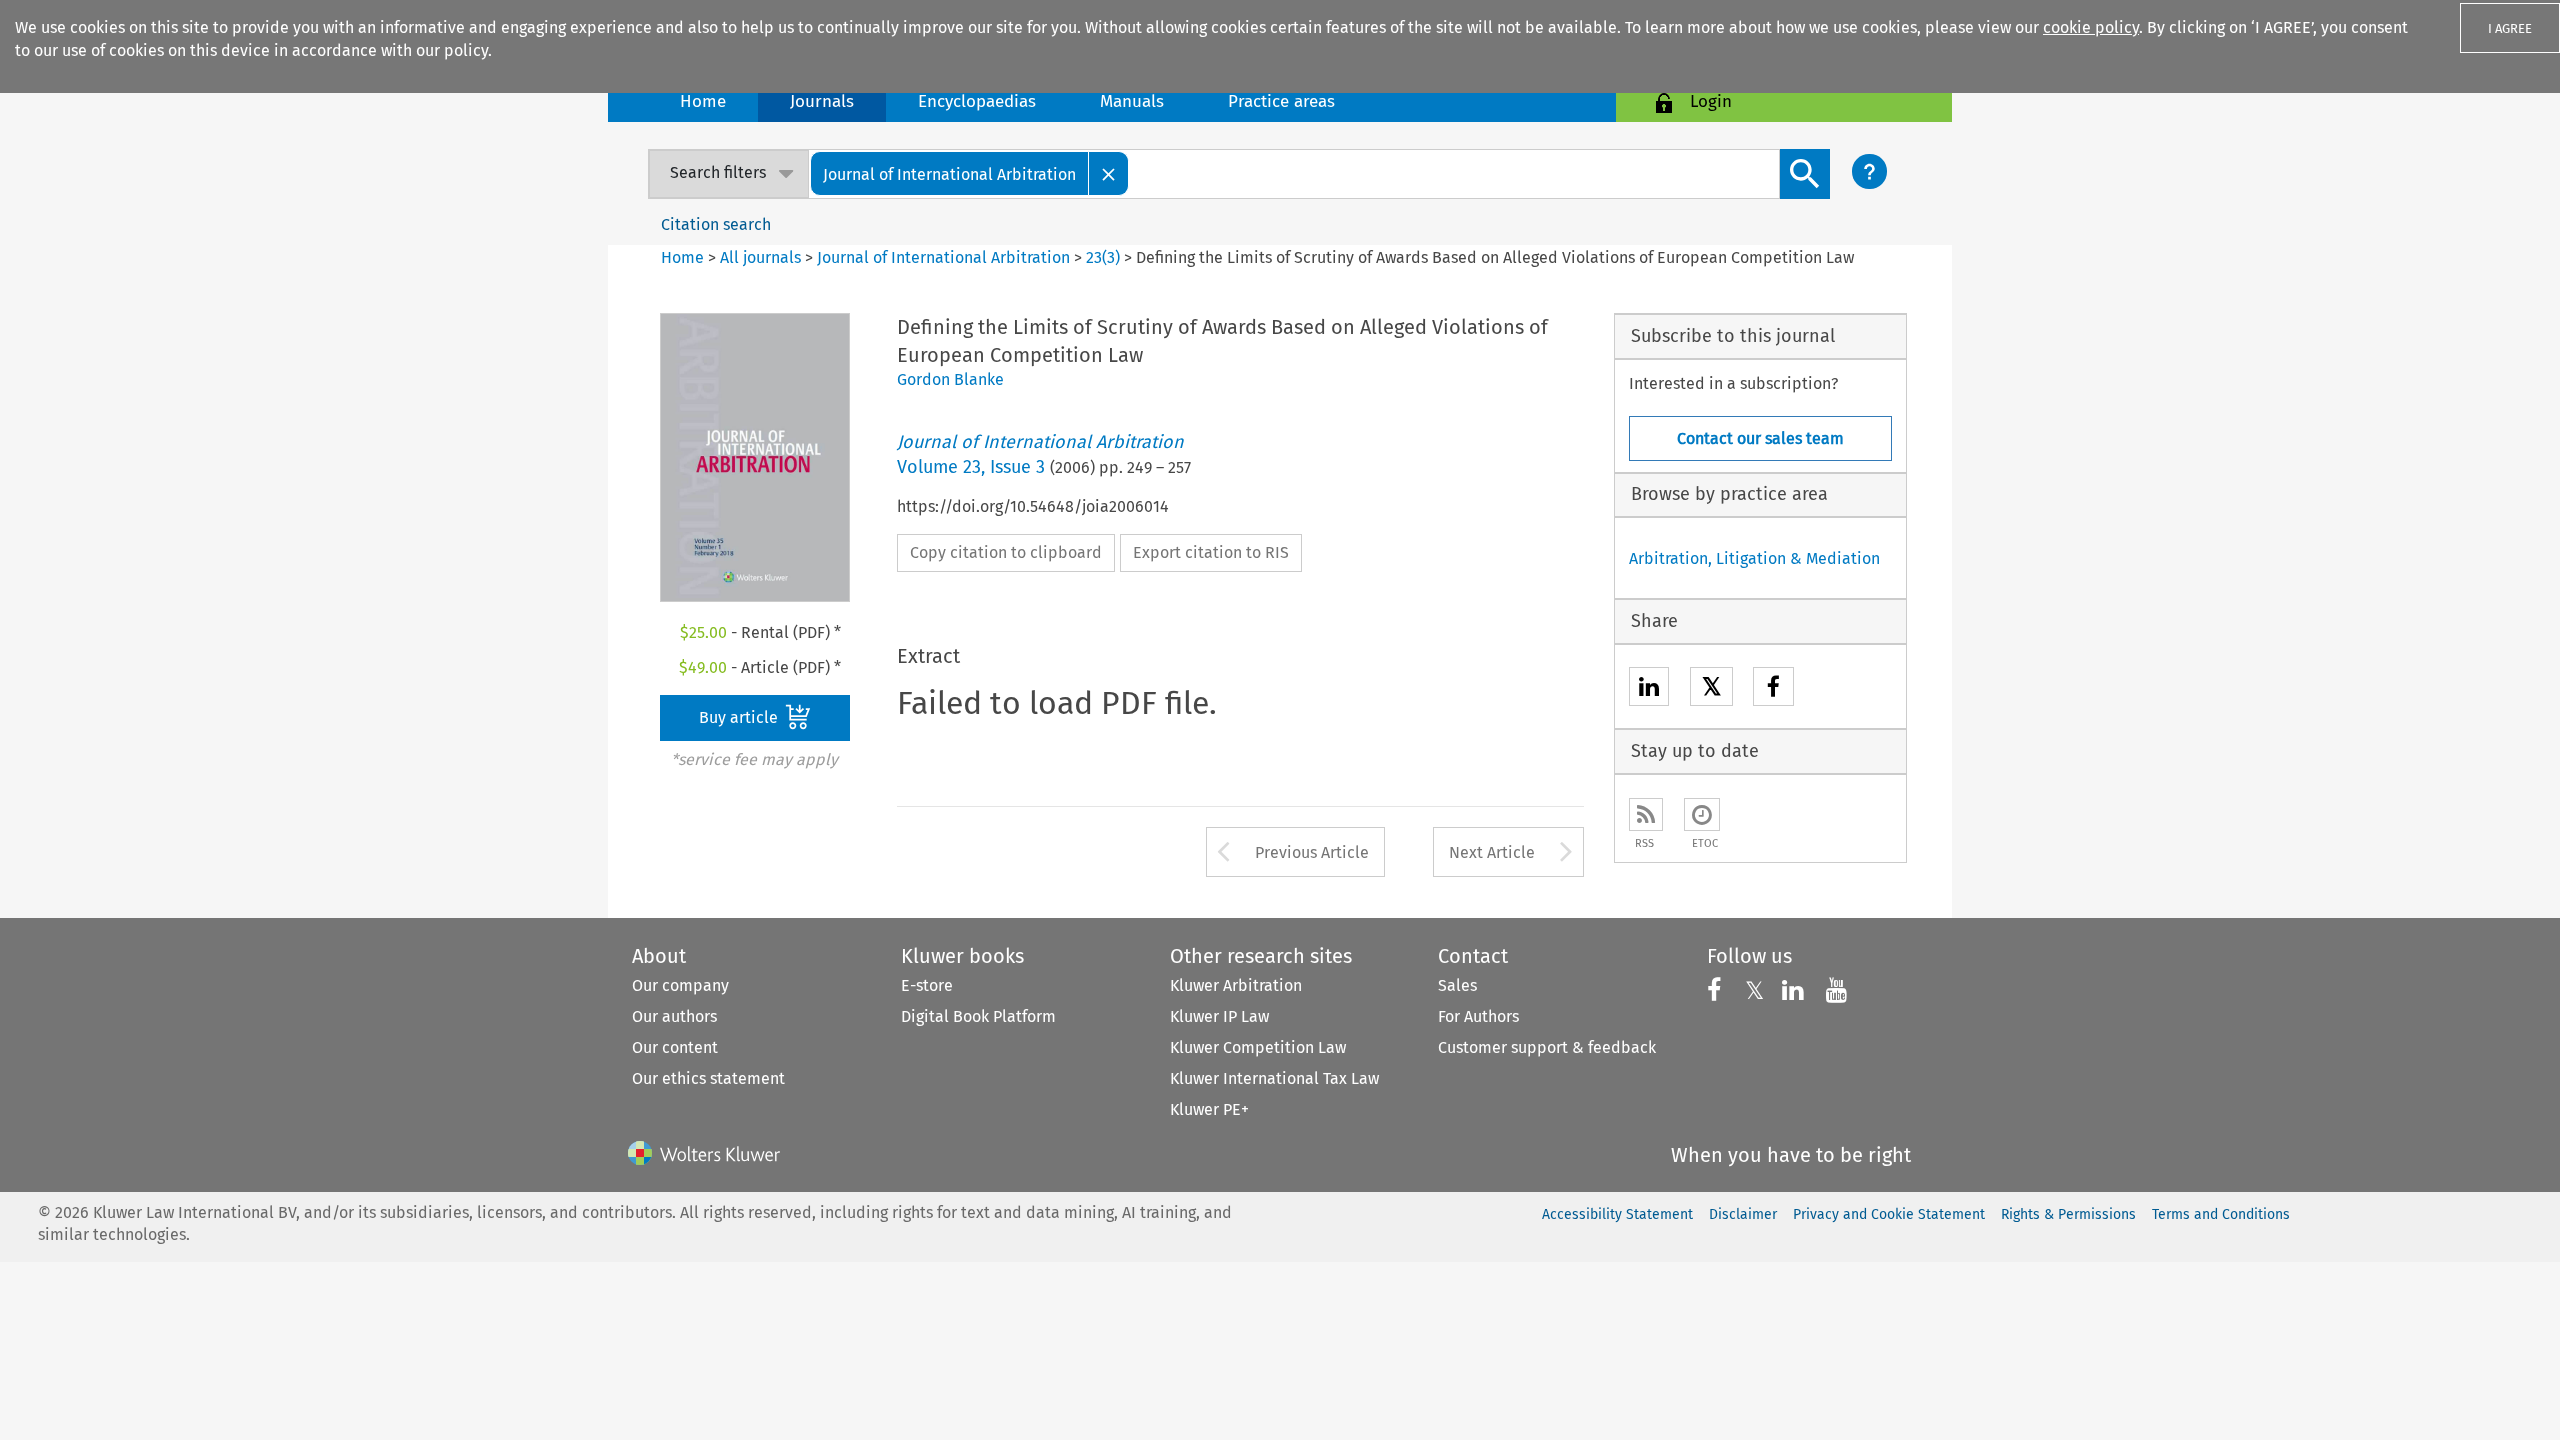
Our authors (674, 1016)
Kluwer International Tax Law (1274, 1078)
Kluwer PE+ (1209, 1109)
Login (1711, 101)
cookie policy (2091, 27)
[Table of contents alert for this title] (1702, 814)
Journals (822, 101)
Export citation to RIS (1211, 552)
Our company (680, 985)
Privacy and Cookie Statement (1889, 1214)
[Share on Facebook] (1773, 689)
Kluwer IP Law (1219, 1016)
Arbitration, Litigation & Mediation (1754, 558)
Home (703, 101)
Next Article (1492, 852)
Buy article (740, 717)
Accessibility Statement (1617, 1214)
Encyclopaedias (977, 101)
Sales (1457, 985)
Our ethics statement (708, 1078)
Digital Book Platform (978, 1016)
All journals (762, 257)
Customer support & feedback (1547, 1047)
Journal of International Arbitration (943, 257)
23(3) (1103, 257)
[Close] (1109, 173)
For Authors (1478, 1016)
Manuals (1132, 101)
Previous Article (1312, 852)
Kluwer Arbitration (1236, 985)
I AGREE (2510, 28)
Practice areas (1281, 101)
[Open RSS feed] (1646, 814)
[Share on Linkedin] (1649, 689)
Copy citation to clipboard (1006, 552)
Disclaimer (1743, 1214)
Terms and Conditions (2221, 1214)
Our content (675, 1047)
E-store (927, 985)
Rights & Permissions (2068, 1214)
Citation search (716, 224)
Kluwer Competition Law (1258, 1047)
